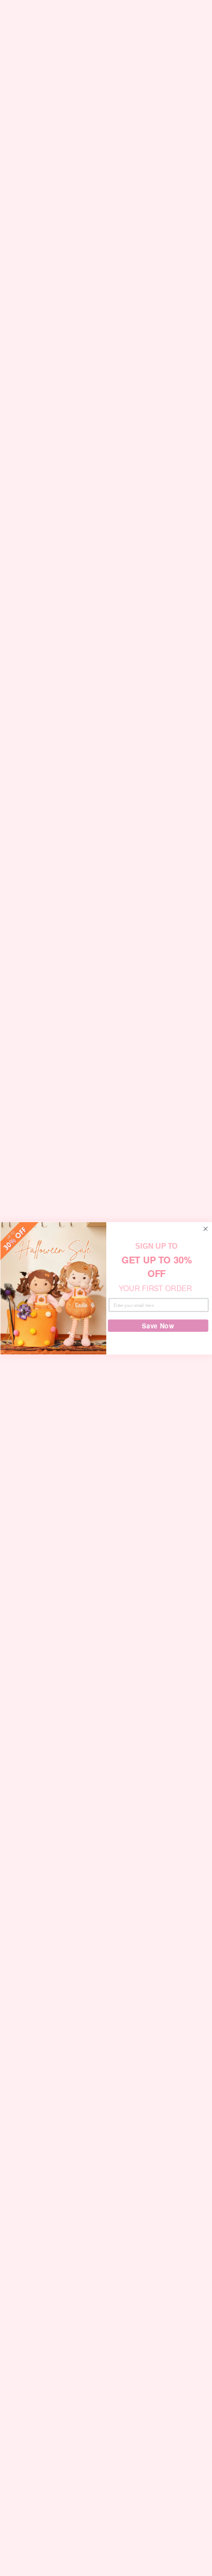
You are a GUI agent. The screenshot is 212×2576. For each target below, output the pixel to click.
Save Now (158, 1326)
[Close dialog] (205, 1228)
